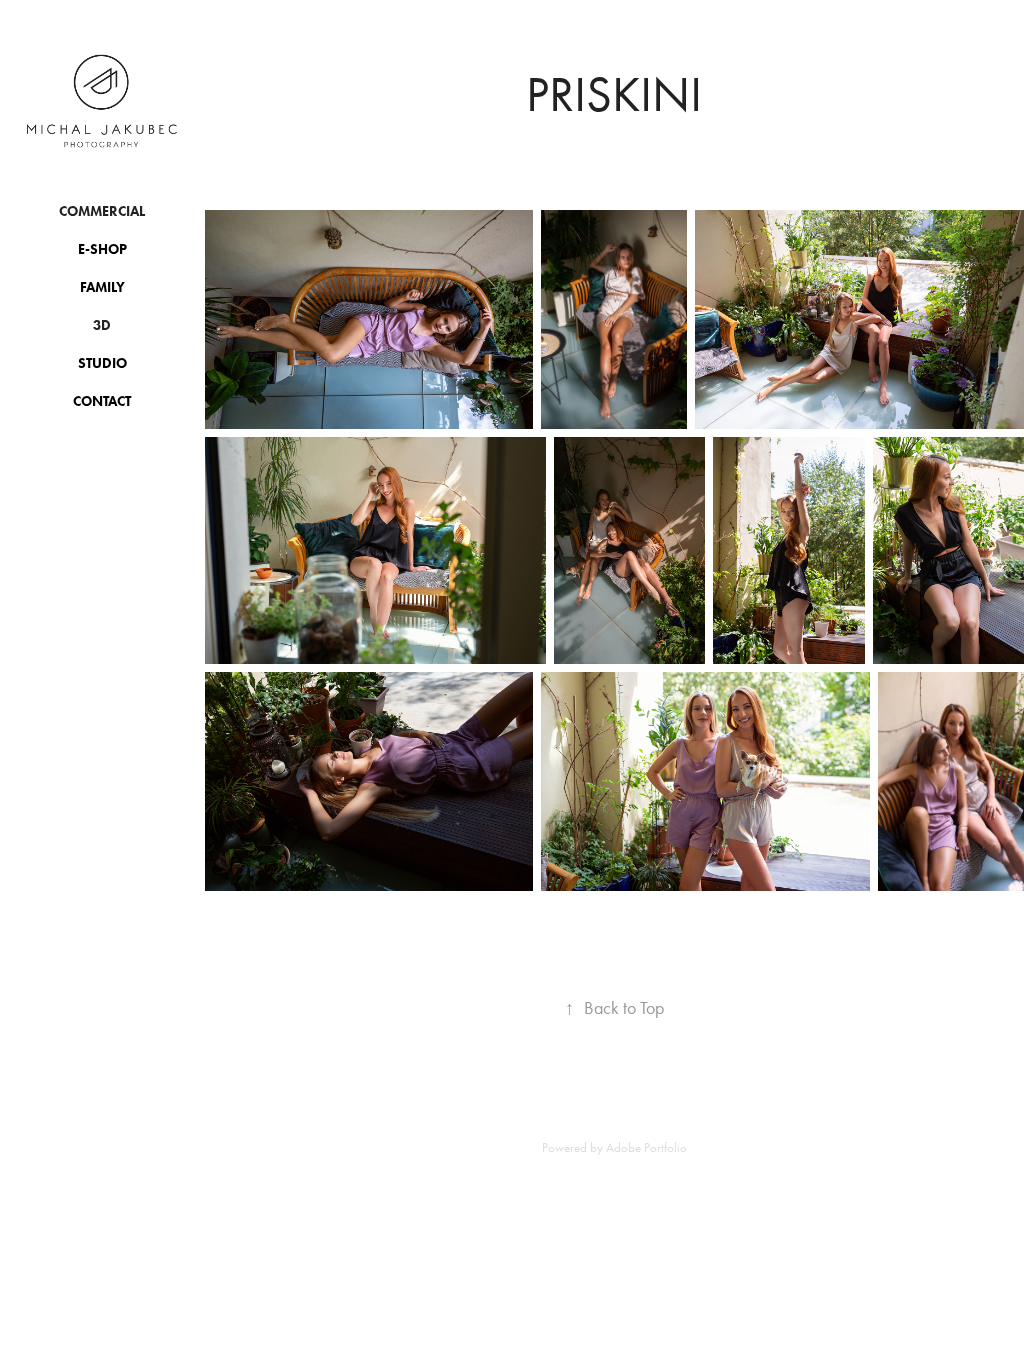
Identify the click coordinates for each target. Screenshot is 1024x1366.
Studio (102, 363)
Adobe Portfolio (646, 1147)
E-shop (102, 249)
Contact (102, 401)
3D (102, 325)
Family (102, 287)
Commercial (102, 211)
